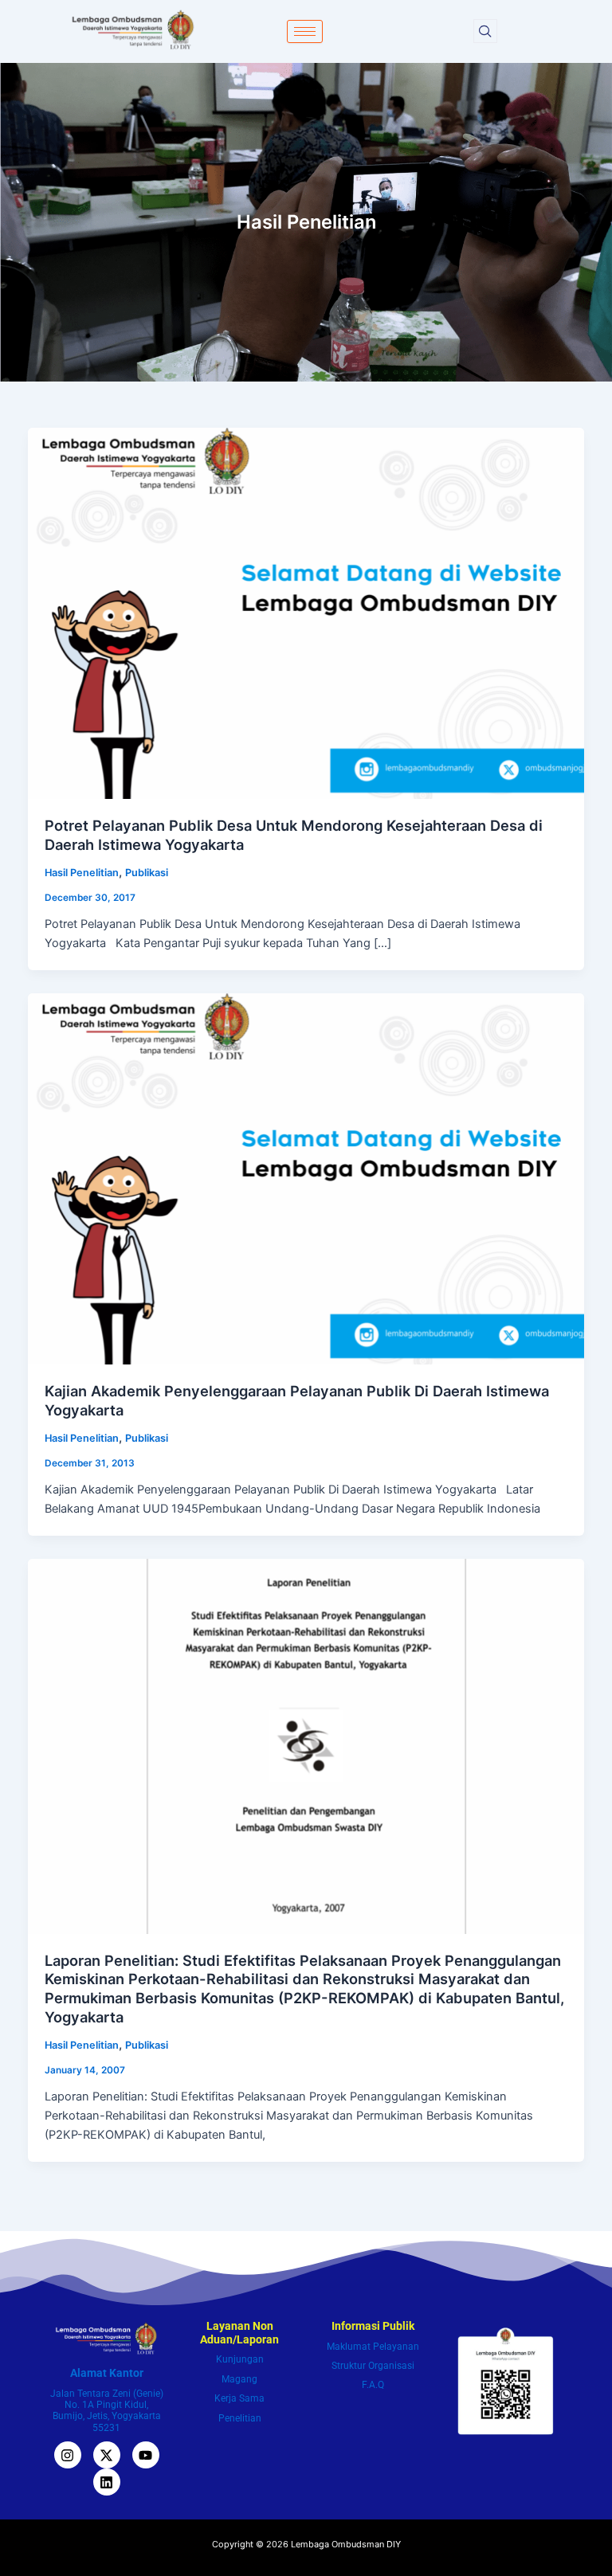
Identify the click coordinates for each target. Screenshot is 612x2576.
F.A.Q (373, 2385)
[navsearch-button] (485, 31)
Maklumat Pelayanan (373, 2347)
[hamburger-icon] (305, 31)
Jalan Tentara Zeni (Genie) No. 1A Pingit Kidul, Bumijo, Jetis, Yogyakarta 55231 (107, 2411)
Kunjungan (240, 2359)
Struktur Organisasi (373, 2366)
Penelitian (240, 2418)
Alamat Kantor (107, 2373)
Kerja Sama (239, 2398)
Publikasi (147, 873)
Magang (239, 2379)
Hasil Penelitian (82, 873)
